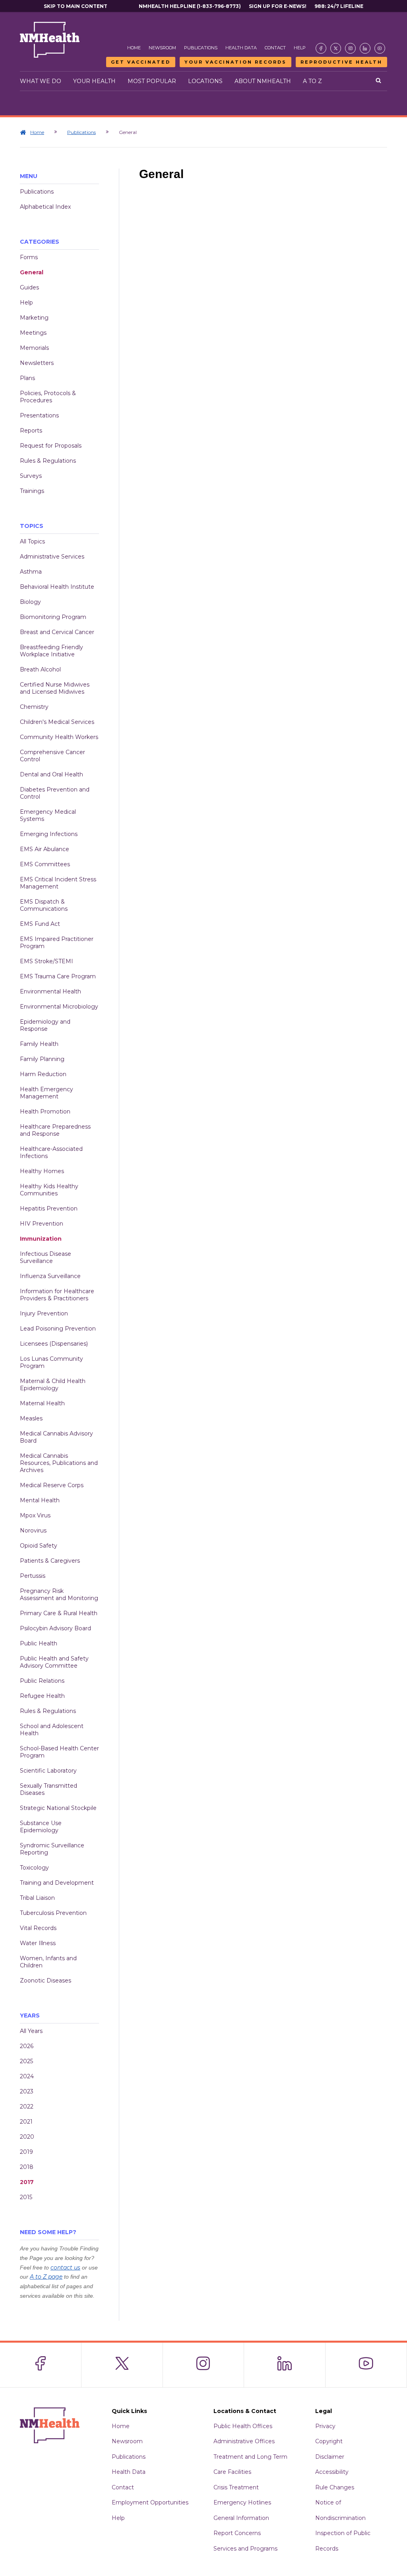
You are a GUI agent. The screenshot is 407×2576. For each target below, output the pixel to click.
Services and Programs (245, 2549)
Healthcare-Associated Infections (51, 1152)
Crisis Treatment (236, 2487)
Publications (201, 48)
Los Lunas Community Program (51, 1362)
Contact (275, 48)
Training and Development (57, 1883)
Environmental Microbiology (59, 1007)
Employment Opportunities (150, 2502)
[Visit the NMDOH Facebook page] (321, 48)
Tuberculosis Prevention (53, 1913)
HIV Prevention (42, 1224)
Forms (29, 257)
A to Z (312, 81)
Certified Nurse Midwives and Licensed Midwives (55, 688)
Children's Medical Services (57, 722)
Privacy (325, 2426)
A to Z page (46, 2277)
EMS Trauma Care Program (58, 976)
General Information (241, 2518)
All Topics (32, 541)
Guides (29, 287)
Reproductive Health (341, 62)
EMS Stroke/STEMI (47, 961)
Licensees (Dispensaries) (54, 1344)
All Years (31, 2031)
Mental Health (40, 1500)
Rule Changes (335, 2487)
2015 (26, 2197)
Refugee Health (42, 1696)
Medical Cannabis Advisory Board (56, 1437)
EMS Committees (45, 864)
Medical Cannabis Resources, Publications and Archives (59, 1463)
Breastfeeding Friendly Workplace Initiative (51, 651)
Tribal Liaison (37, 1898)
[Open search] (378, 81)
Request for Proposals (51, 446)
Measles (31, 1418)
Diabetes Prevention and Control (55, 793)
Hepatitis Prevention (49, 1208)
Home (134, 48)
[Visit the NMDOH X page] (336, 48)
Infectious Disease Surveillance (46, 1257)
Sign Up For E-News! (278, 6)
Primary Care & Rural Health (59, 1613)
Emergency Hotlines (242, 2502)
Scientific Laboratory (48, 1771)
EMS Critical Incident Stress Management (58, 883)
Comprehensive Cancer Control (52, 756)
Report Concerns (237, 2533)
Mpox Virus (35, 1515)
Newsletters (37, 363)
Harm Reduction (43, 1074)
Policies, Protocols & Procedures (48, 397)
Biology (30, 602)
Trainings (32, 491)
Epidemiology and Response (45, 1025)
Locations (205, 81)
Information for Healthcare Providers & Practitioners (57, 1295)
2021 (26, 2122)
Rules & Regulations (48, 461)
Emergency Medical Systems (48, 815)
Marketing (34, 318)
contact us (65, 2268)
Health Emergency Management (47, 1093)
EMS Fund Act (40, 924)
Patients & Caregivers (50, 1561)
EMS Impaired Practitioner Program (57, 943)
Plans (27, 378)
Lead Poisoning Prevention (58, 1329)
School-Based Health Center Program (59, 1752)
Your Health (94, 81)
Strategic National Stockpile (58, 1808)
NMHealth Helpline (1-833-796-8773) (190, 6)
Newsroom (162, 48)
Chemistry (34, 707)
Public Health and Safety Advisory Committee (54, 1662)
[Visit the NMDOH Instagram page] (350, 48)
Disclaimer (330, 2457)
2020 (27, 2137)
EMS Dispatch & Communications (44, 905)
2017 (27, 2182)
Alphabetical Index (45, 207)
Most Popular (152, 81)
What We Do (41, 81)
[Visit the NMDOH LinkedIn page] (365, 48)
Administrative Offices (244, 2441)
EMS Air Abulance (45, 849)
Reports (31, 431)
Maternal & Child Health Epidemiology (53, 1385)
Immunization (41, 1239)
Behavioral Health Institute (57, 587)
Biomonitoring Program (53, 617)
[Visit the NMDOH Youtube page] (380, 48)
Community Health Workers (59, 737)
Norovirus (33, 1530)
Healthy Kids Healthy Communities (49, 1190)
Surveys (31, 476)
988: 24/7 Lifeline (339, 6)
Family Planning (42, 1059)
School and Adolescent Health (52, 1730)
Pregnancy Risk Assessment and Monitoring (59, 1594)
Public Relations (42, 1681)
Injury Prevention (44, 1313)
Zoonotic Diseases (46, 1980)
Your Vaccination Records (235, 62)
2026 (27, 2046)
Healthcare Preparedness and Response (55, 1130)
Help (300, 48)
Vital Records (38, 1928)
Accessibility (332, 2472)
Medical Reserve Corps (52, 1485)
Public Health (39, 1643)
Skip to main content (76, 6)
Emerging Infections (49, 834)
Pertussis (33, 1576)
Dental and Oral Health (51, 774)
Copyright (329, 2441)
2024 (27, 2076)
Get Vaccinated (141, 62)
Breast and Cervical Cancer (57, 632)
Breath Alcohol (40, 669)
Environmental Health (50, 991)
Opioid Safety (39, 1546)
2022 (27, 2107)
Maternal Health (42, 1403)
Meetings (33, 333)
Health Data (241, 48)
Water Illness (38, 1943)
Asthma (31, 572)
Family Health (39, 1044)
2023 (27, 2091)
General (32, 272)
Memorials (34, 348)
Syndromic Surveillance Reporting (52, 1849)
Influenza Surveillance (50, 1276)
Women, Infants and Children (48, 1962)
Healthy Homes (42, 1171)
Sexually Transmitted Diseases (48, 1789)
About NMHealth (263, 81)
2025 (26, 2061)
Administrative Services (52, 557)
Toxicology (34, 1868)
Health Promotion (45, 1111)
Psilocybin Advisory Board (55, 1628)
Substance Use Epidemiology (41, 1827)
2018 (27, 2167)
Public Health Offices (243, 2426)
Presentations (39, 415)
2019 (26, 2152)
